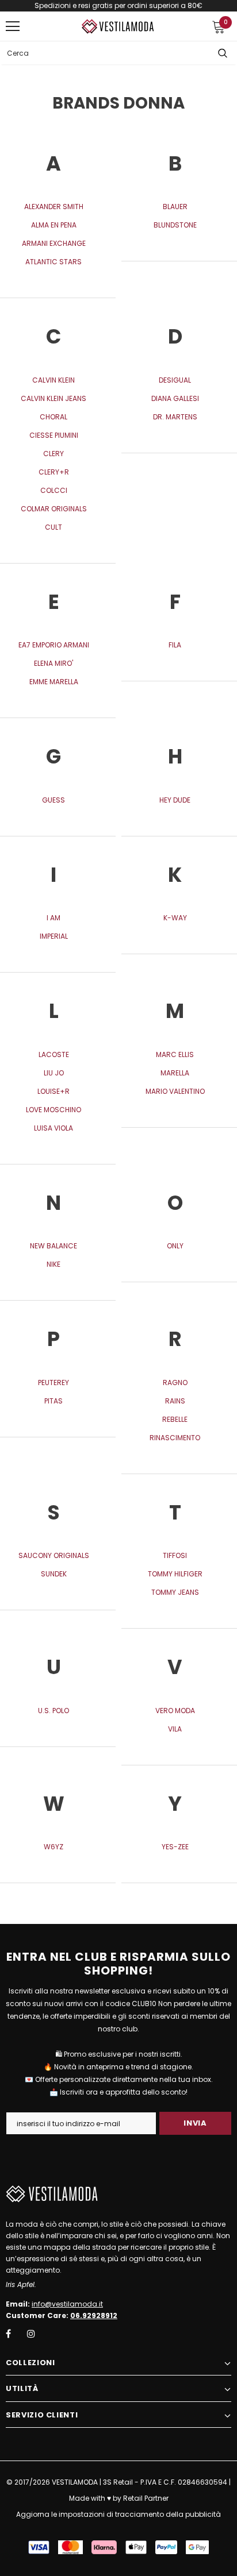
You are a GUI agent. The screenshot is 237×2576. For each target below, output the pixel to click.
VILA (175, 1729)
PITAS (53, 1401)
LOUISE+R (53, 1091)
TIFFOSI (175, 1555)
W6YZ (53, 1847)
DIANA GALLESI (175, 398)
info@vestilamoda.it (67, 2304)
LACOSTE (54, 1054)
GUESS (53, 800)
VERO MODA (175, 1711)
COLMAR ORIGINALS (54, 509)
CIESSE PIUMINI (54, 435)
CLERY (53, 454)
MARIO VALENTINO (175, 1091)
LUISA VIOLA (53, 1128)
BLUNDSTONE (175, 225)
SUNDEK (54, 1574)
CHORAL (53, 417)
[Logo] (118, 26)
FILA (175, 645)
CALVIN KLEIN (53, 380)
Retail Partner (146, 2498)
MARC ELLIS (175, 1054)
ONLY (175, 1246)
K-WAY (175, 918)
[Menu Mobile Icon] (13, 26)
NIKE (53, 1264)
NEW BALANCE (53, 1246)
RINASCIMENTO (175, 1438)
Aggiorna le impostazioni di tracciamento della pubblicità (118, 2514)
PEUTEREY (53, 1383)
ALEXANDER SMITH (54, 207)
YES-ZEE (175, 1847)
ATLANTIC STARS (53, 262)
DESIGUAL (175, 380)
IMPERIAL (54, 936)
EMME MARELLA (54, 682)
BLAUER (175, 207)
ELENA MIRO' (53, 663)
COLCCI (54, 490)
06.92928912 (94, 2315)
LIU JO (54, 1073)
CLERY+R (54, 472)
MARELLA (175, 1073)
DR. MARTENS (175, 417)
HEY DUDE (175, 800)
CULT (53, 527)
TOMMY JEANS (175, 1592)
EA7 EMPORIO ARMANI (54, 645)
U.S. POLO (53, 1711)
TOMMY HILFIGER (175, 1574)
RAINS (175, 1401)
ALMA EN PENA (54, 225)
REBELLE (175, 1419)
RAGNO (175, 1383)
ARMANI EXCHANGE (54, 243)
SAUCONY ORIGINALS (54, 1555)
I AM (53, 918)
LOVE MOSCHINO (53, 1110)
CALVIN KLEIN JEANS (53, 398)
